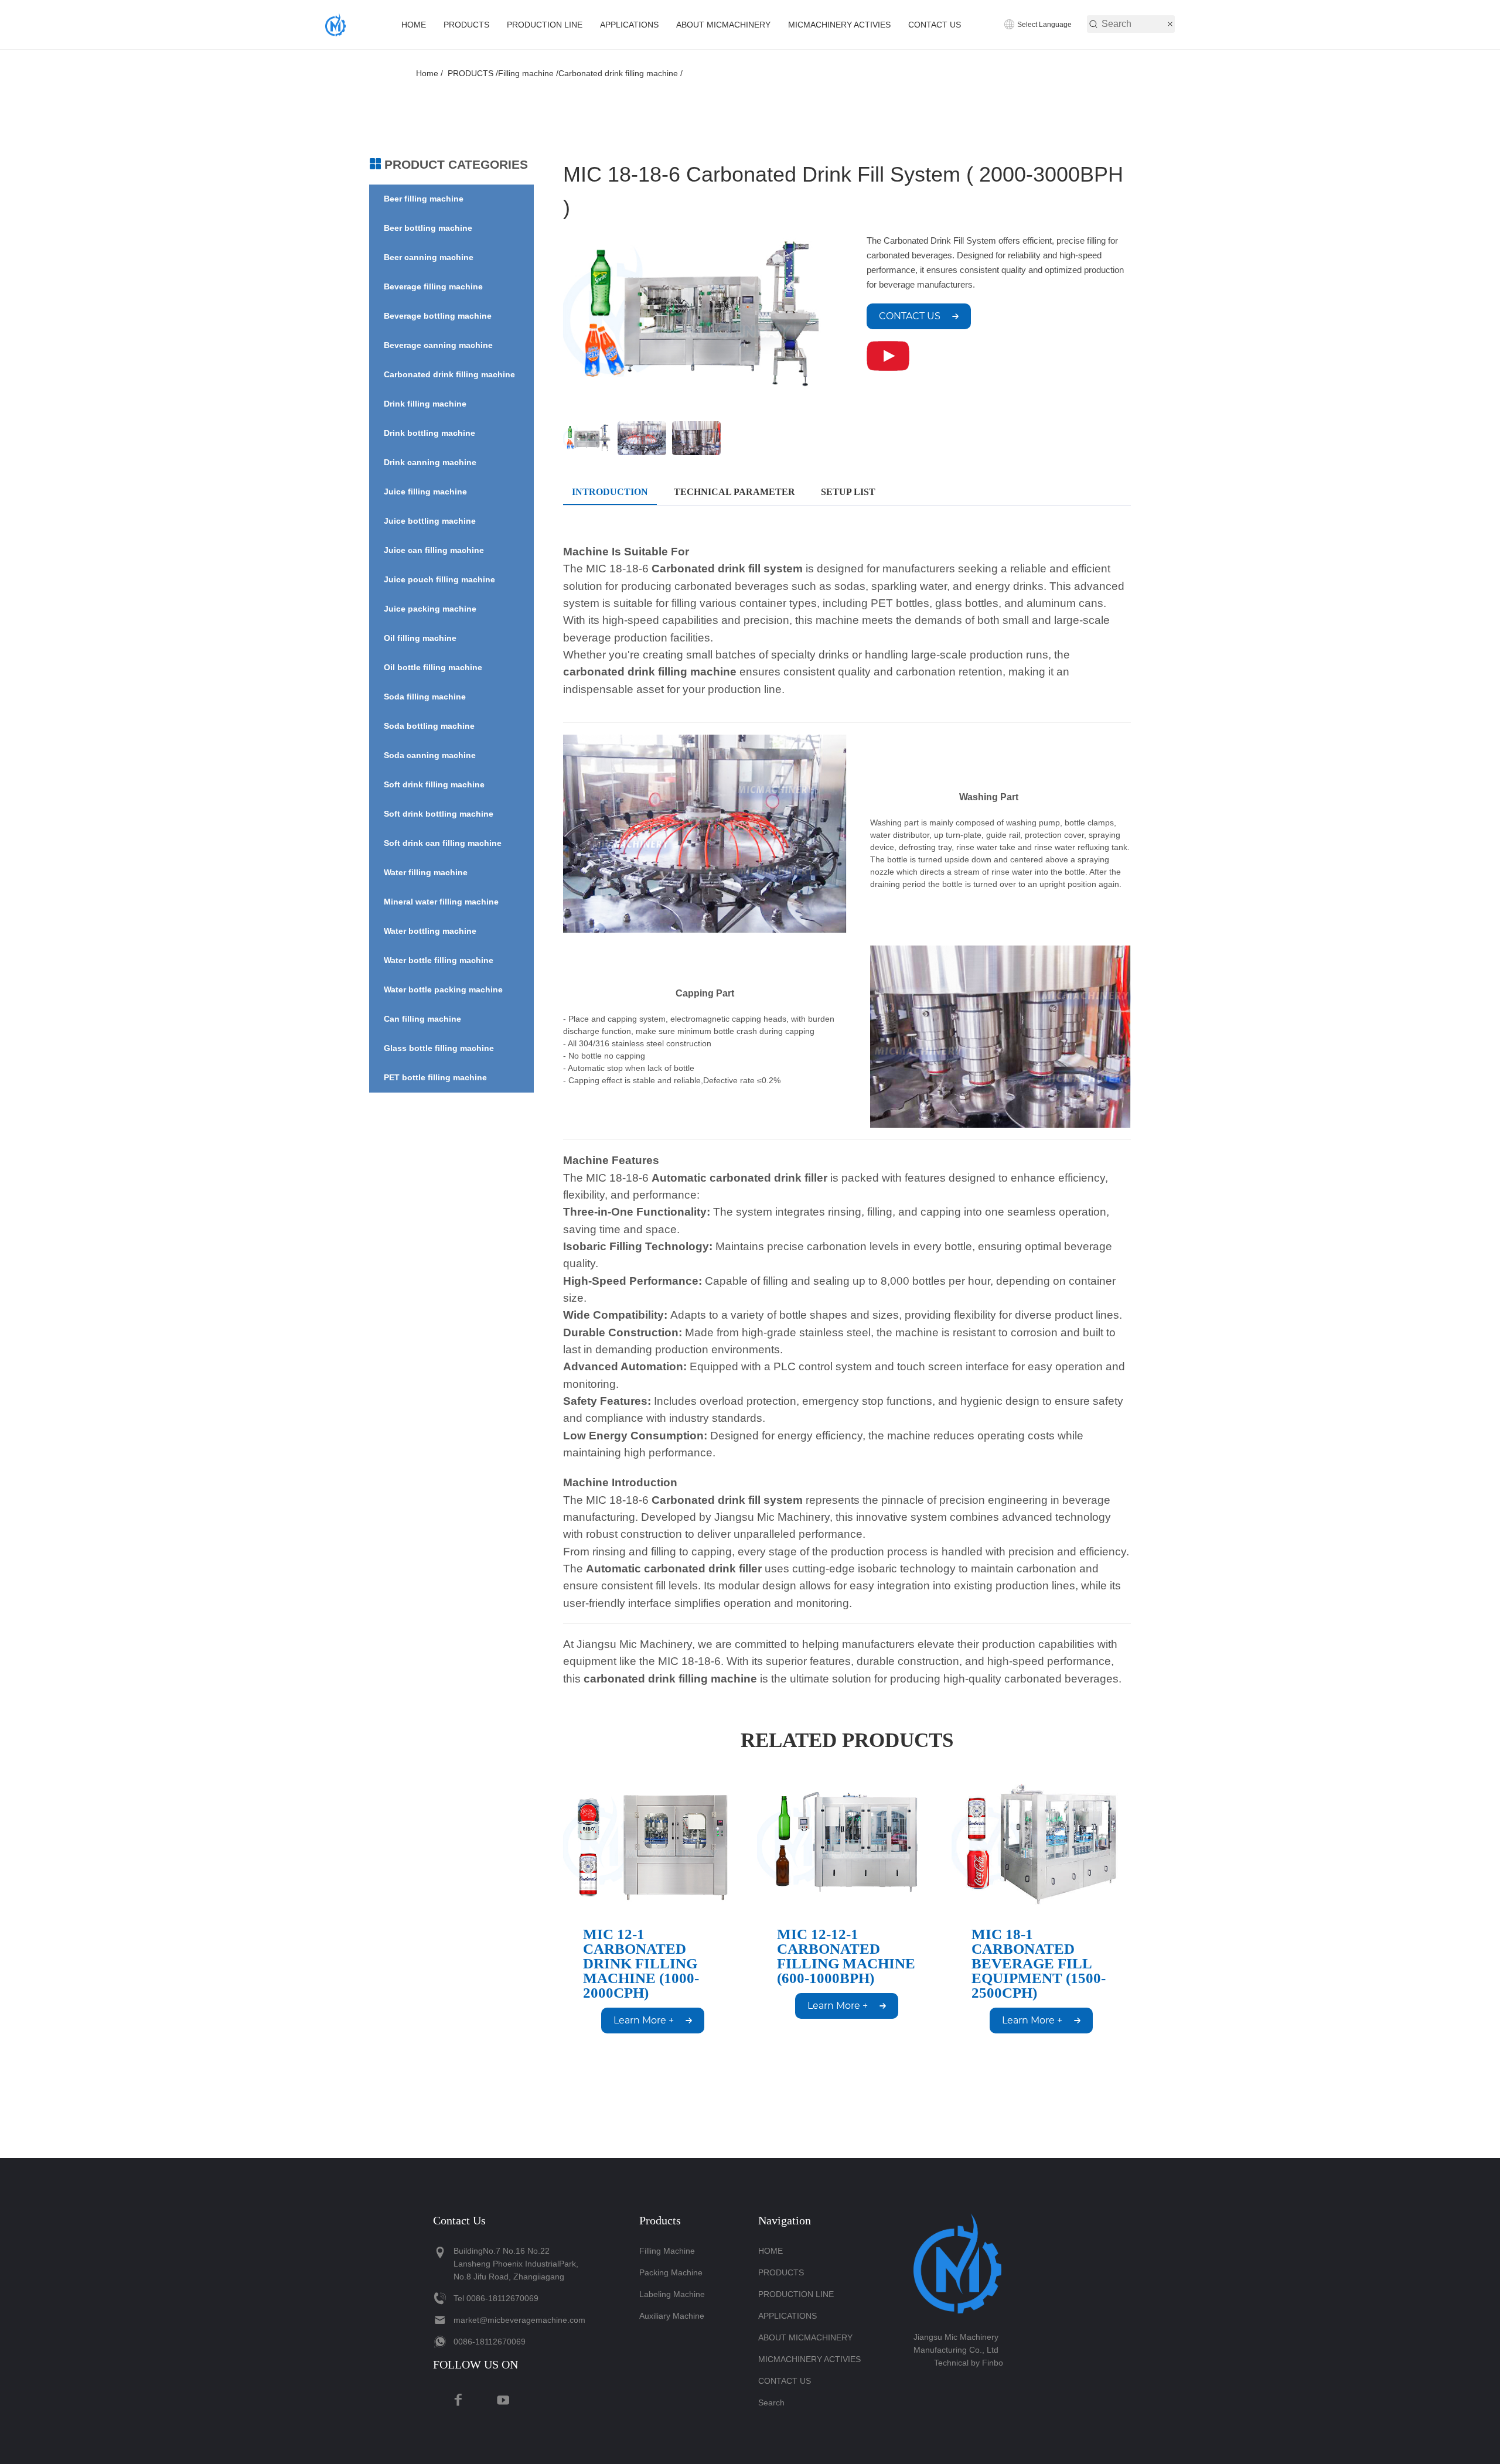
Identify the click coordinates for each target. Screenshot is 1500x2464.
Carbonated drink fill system (727, 569)
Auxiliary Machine (672, 2316)
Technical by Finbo (969, 2363)
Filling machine (667, 2251)
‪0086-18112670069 (502, 2298)
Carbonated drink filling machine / (621, 73)
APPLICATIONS (629, 25)
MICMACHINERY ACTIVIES (839, 25)
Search (771, 2402)
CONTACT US (935, 25)
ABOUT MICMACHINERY (723, 25)
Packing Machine (671, 2272)
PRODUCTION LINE (545, 25)
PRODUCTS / (473, 73)
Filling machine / (528, 73)
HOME (414, 25)
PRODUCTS (466, 25)
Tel (459, 2298)
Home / (432, 73)
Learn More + (644, 2020)
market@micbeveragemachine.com (519, 2320)
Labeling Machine (672, 2294)
